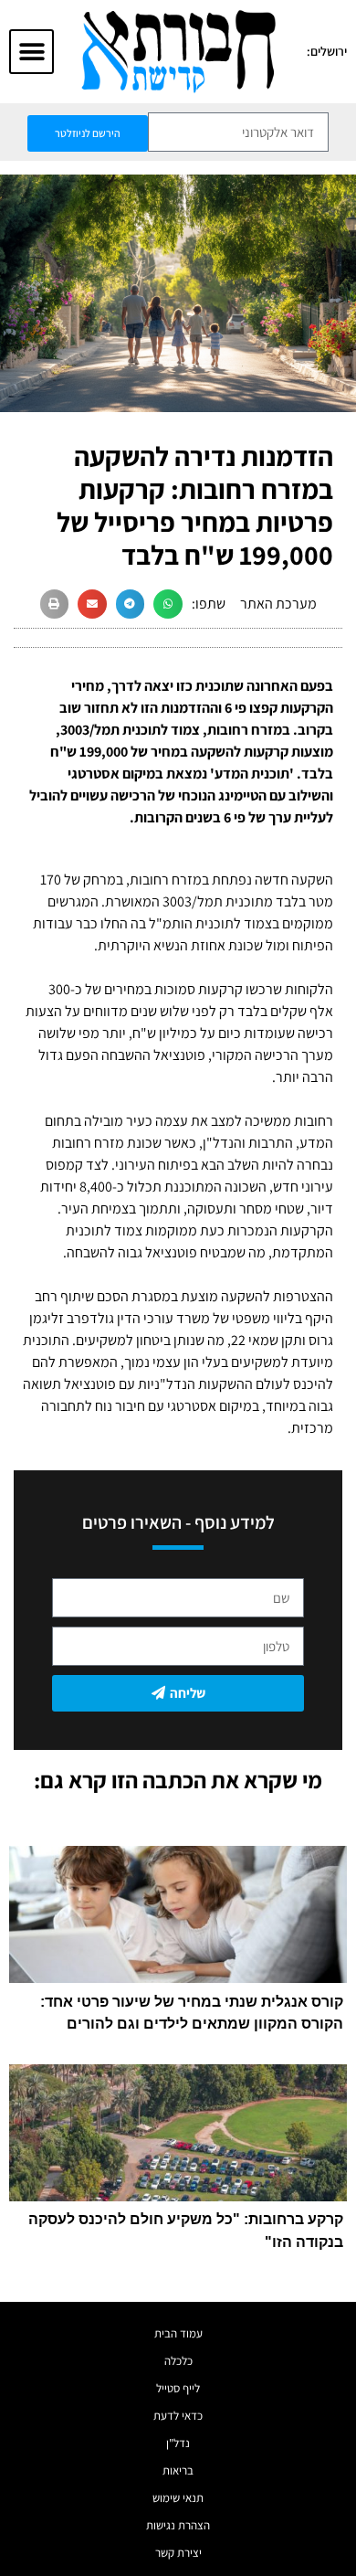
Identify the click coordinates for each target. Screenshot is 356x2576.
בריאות (178, 2470)
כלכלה (178, 2361)
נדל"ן (178, 2443)
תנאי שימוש (178, 2498)
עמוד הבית (178, 2333)
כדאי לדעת (178, 2416)
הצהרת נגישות (178, 2525)
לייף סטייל (178, 2388)
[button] (31, 52)
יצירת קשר (178, 2553)
